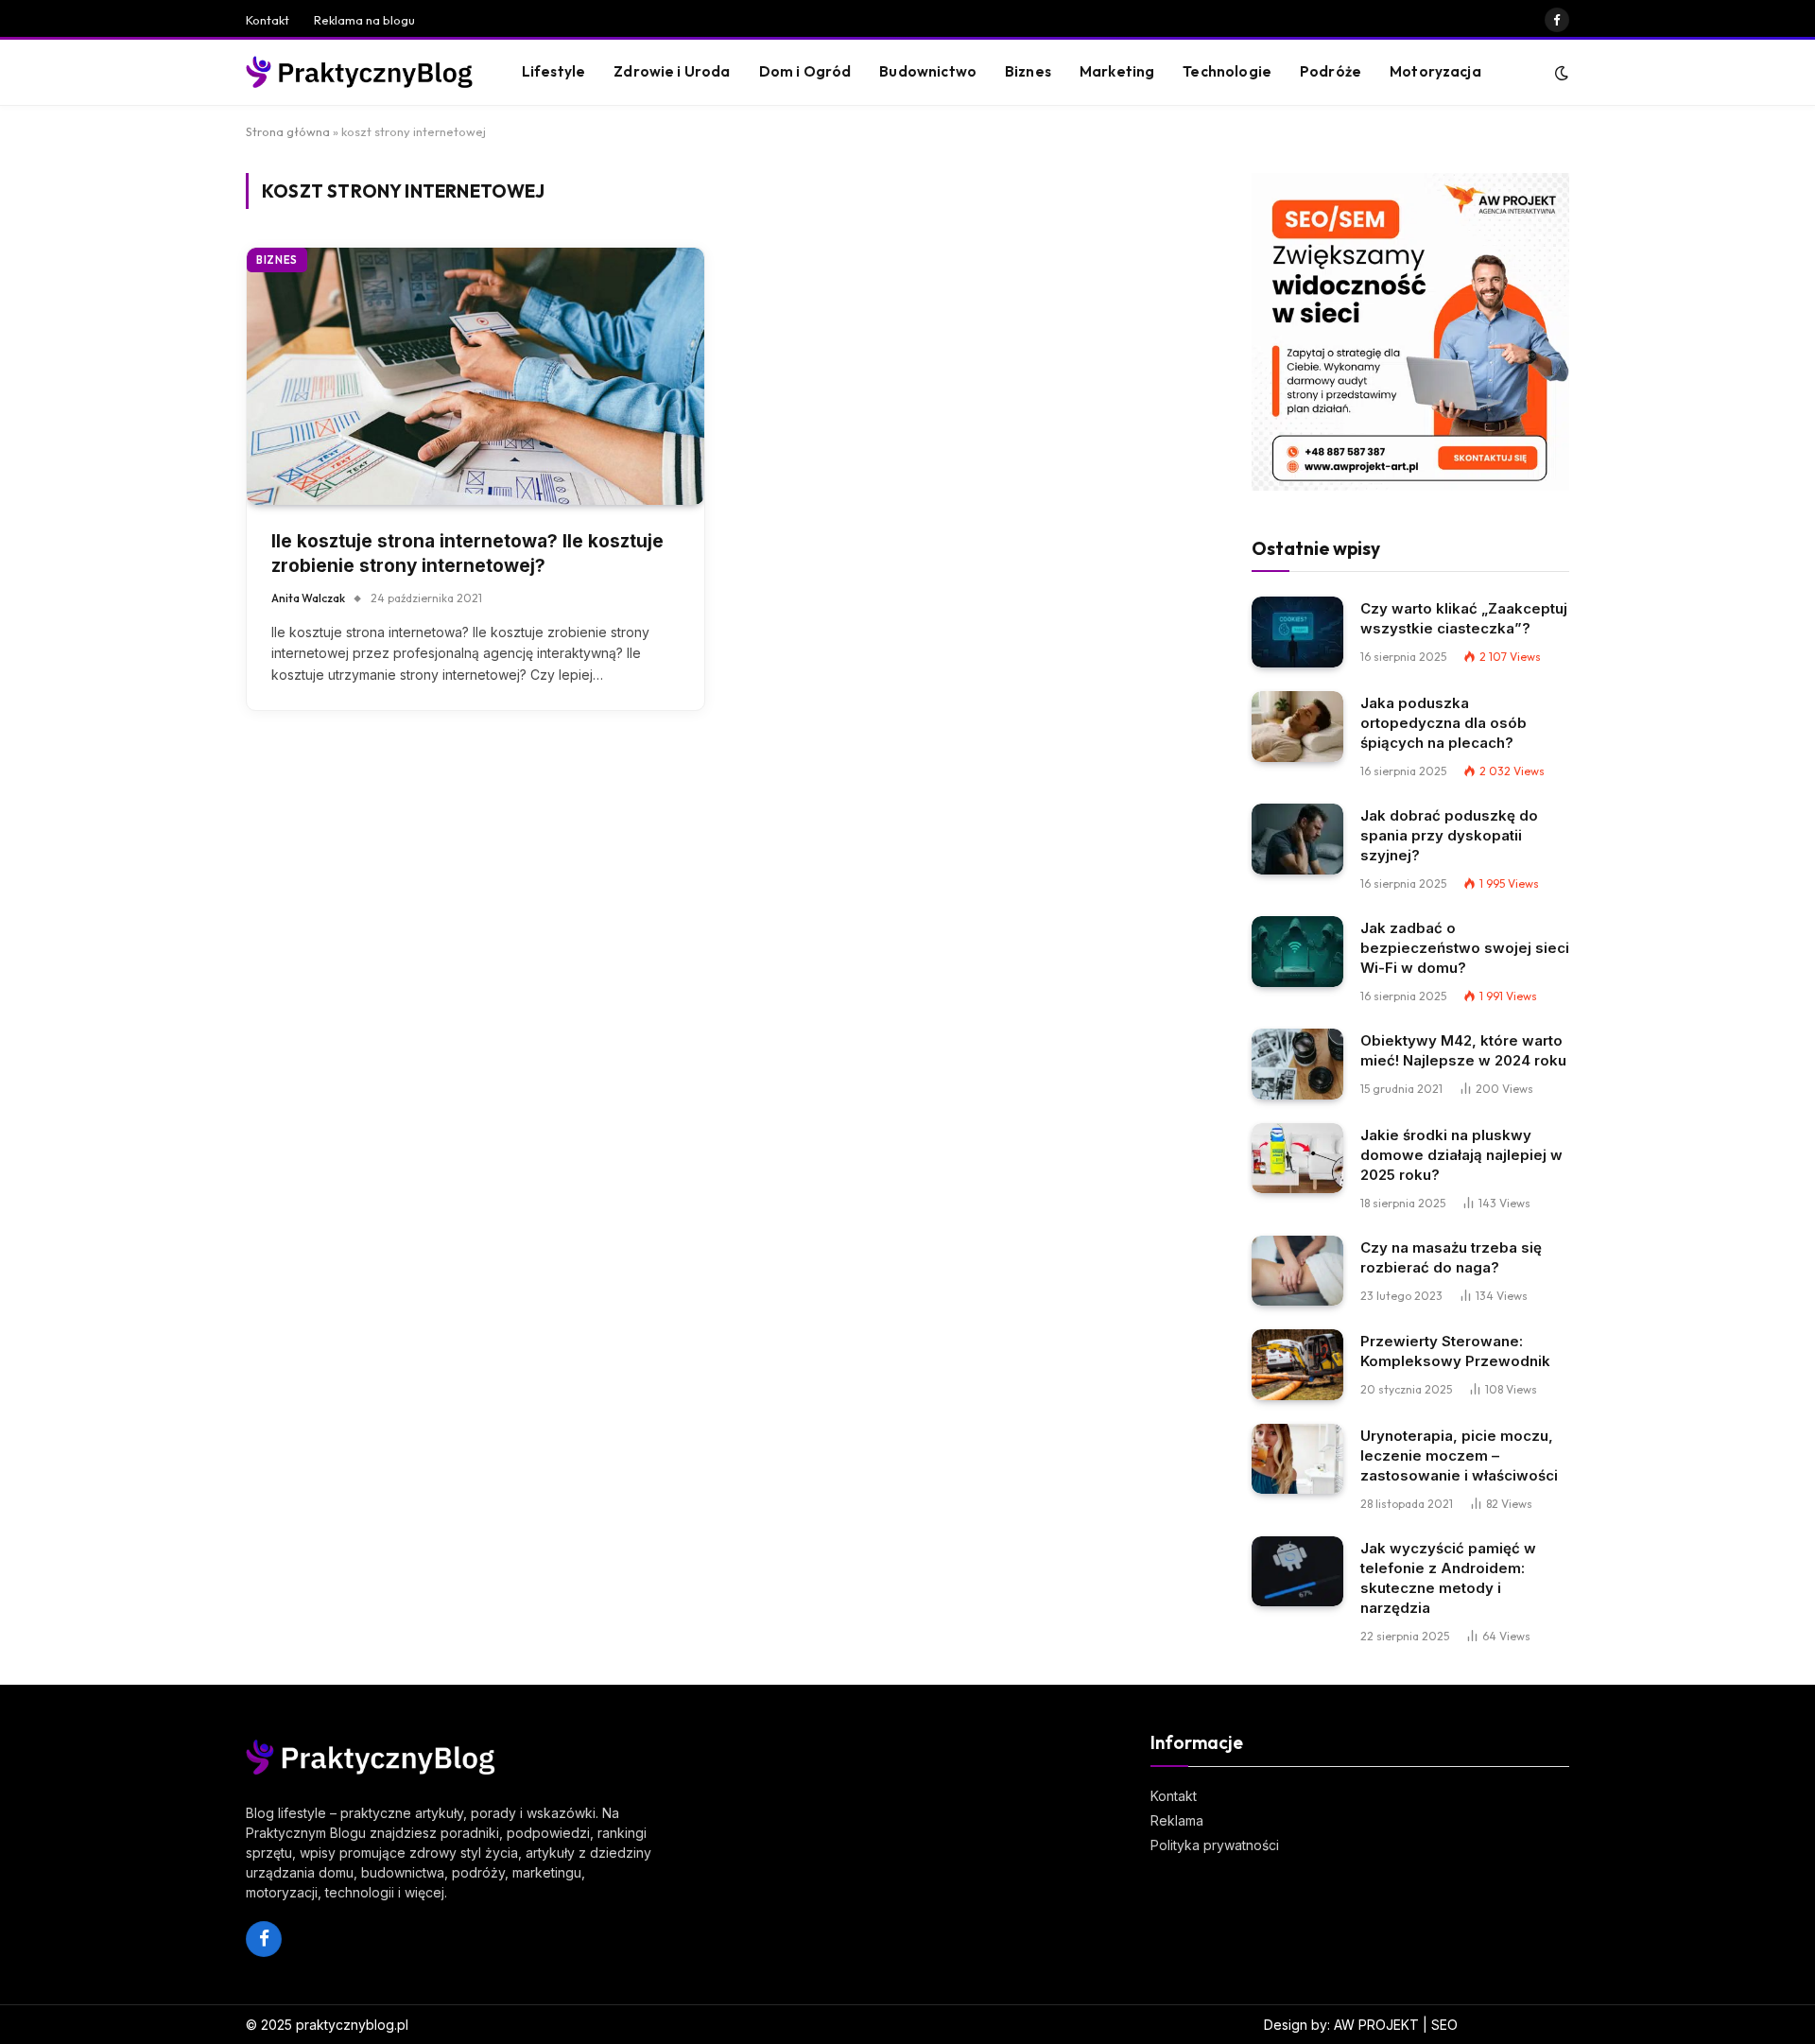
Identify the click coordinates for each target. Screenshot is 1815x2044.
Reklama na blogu (364, 20)
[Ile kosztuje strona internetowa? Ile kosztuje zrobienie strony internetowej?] (475, 376)
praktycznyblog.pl (352, 2025)
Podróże (1331, 71)
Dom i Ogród (805, 71)
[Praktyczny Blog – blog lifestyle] (360, 73)
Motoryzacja (1435, 71)
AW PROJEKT (1376, 2025)
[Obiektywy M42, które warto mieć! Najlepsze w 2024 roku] (1297, 1064)
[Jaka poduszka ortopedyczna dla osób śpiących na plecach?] (1297, 727)
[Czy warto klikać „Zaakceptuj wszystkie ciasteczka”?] (1297, 632)
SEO (1444, 2025)
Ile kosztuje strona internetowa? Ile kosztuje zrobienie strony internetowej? (467, 554)
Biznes (1028, 71)
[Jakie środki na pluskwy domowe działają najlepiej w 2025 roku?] (1297, 1159)
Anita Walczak (308, 598)
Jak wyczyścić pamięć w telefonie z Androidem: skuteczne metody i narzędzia (1448, 1578)
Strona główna (288, 131)
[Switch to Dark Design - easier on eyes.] (1560, 73)
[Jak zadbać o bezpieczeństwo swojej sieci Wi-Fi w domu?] (1297, 952)
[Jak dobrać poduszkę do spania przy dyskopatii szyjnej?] (1297, 839)
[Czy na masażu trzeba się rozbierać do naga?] (1297, 1271)
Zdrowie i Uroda (672, 71)
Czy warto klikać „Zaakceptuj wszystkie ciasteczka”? (1464, 618)
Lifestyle (553, 71)
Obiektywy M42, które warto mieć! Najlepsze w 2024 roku (1463, 1050)
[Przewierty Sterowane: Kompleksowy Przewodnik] (1297, 1365)
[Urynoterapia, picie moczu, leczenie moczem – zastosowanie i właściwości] (1297, 1459)
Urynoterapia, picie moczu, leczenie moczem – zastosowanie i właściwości (1459, 1455)
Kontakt (268, 20)
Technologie (1227, 71)
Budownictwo (928, 71)
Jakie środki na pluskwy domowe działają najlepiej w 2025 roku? (1461, 1155)
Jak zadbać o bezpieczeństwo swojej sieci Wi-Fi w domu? (1465, 948)
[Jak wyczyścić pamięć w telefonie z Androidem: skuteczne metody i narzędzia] (1297, 1572)
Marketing (1117, 71)
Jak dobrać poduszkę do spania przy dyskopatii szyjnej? (1449, 835)
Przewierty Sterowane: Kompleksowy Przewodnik (1455, 1351)
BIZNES (277, 260)
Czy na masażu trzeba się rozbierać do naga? (1451, 1257)
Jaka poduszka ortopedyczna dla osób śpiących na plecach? (1443, 723)
